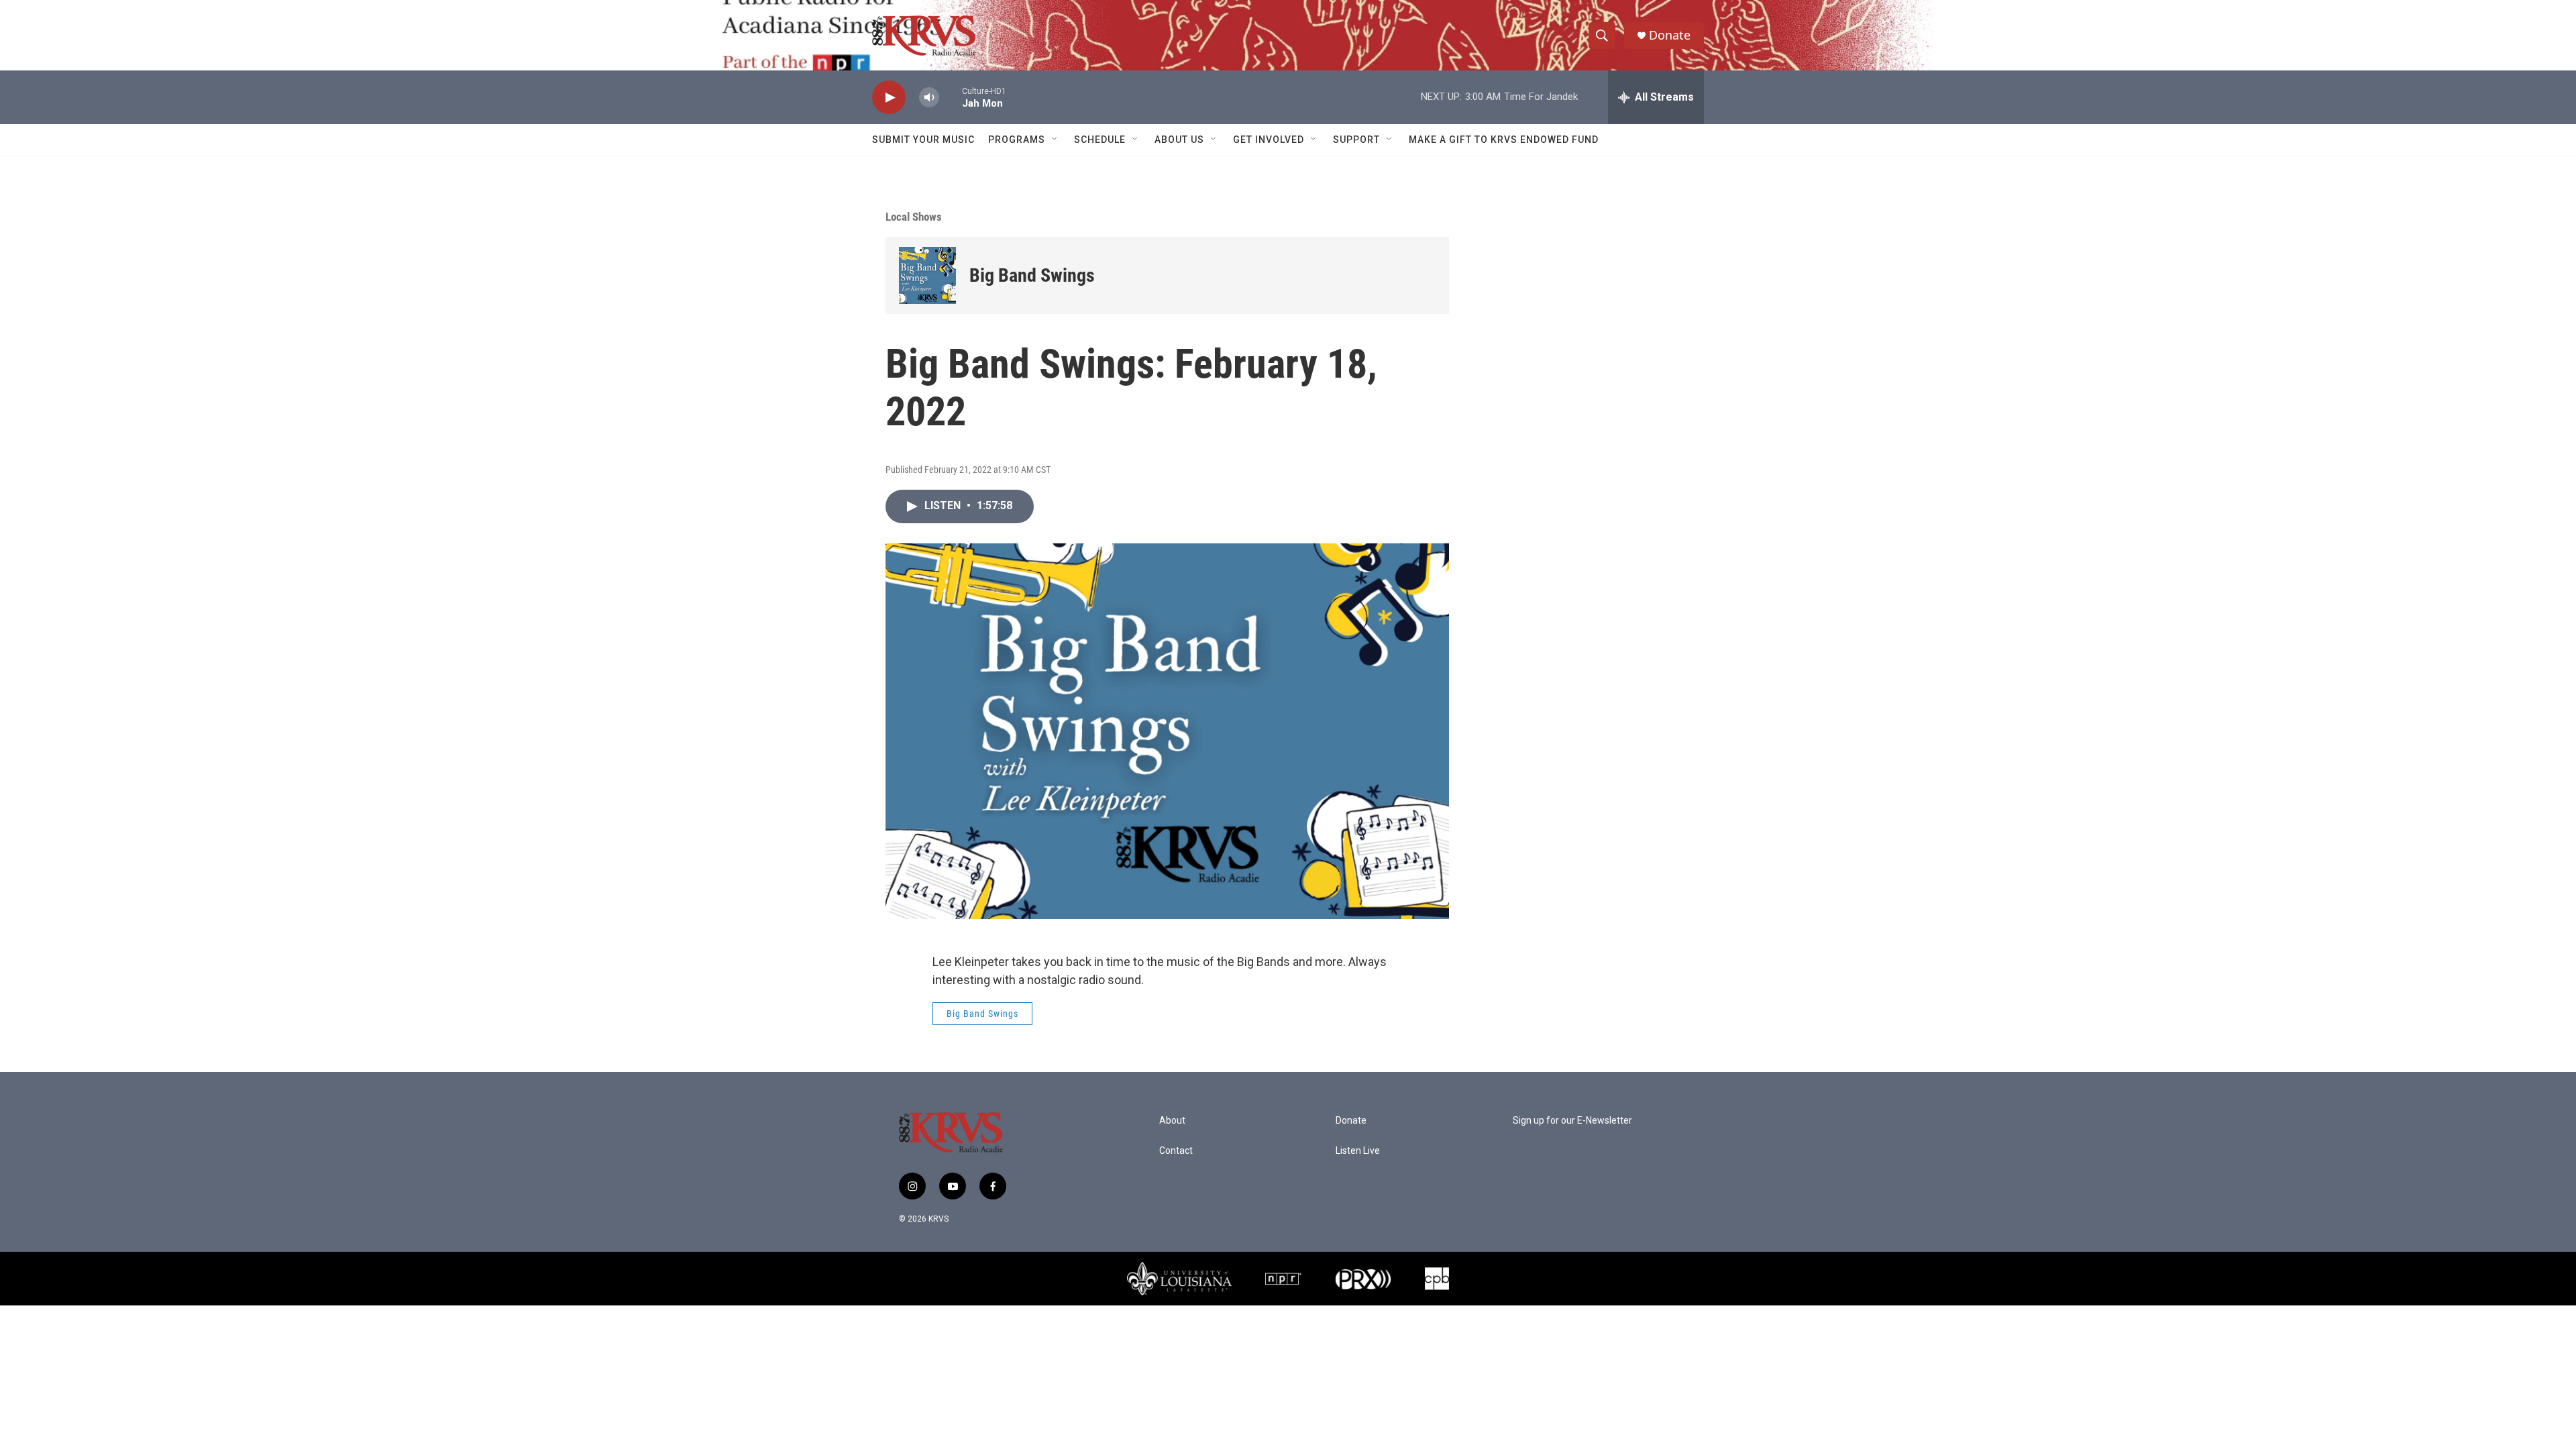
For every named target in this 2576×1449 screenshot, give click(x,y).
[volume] (929, 98)
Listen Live (1358, 1151)
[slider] (951, 97)
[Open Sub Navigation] (1055, 140)
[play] (889, 98)
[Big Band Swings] (927, 275)
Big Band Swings (1032, 275)
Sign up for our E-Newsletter (1572, 1121)
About (1172, 1121)
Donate (1670, 35)
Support (1356, 140)
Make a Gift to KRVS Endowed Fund (1504, 140)
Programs (1017, 140)
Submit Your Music (923, 140)
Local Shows (914, 217)
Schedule (1100, 140)
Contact (1176, 1151)
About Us (1179, 140)
